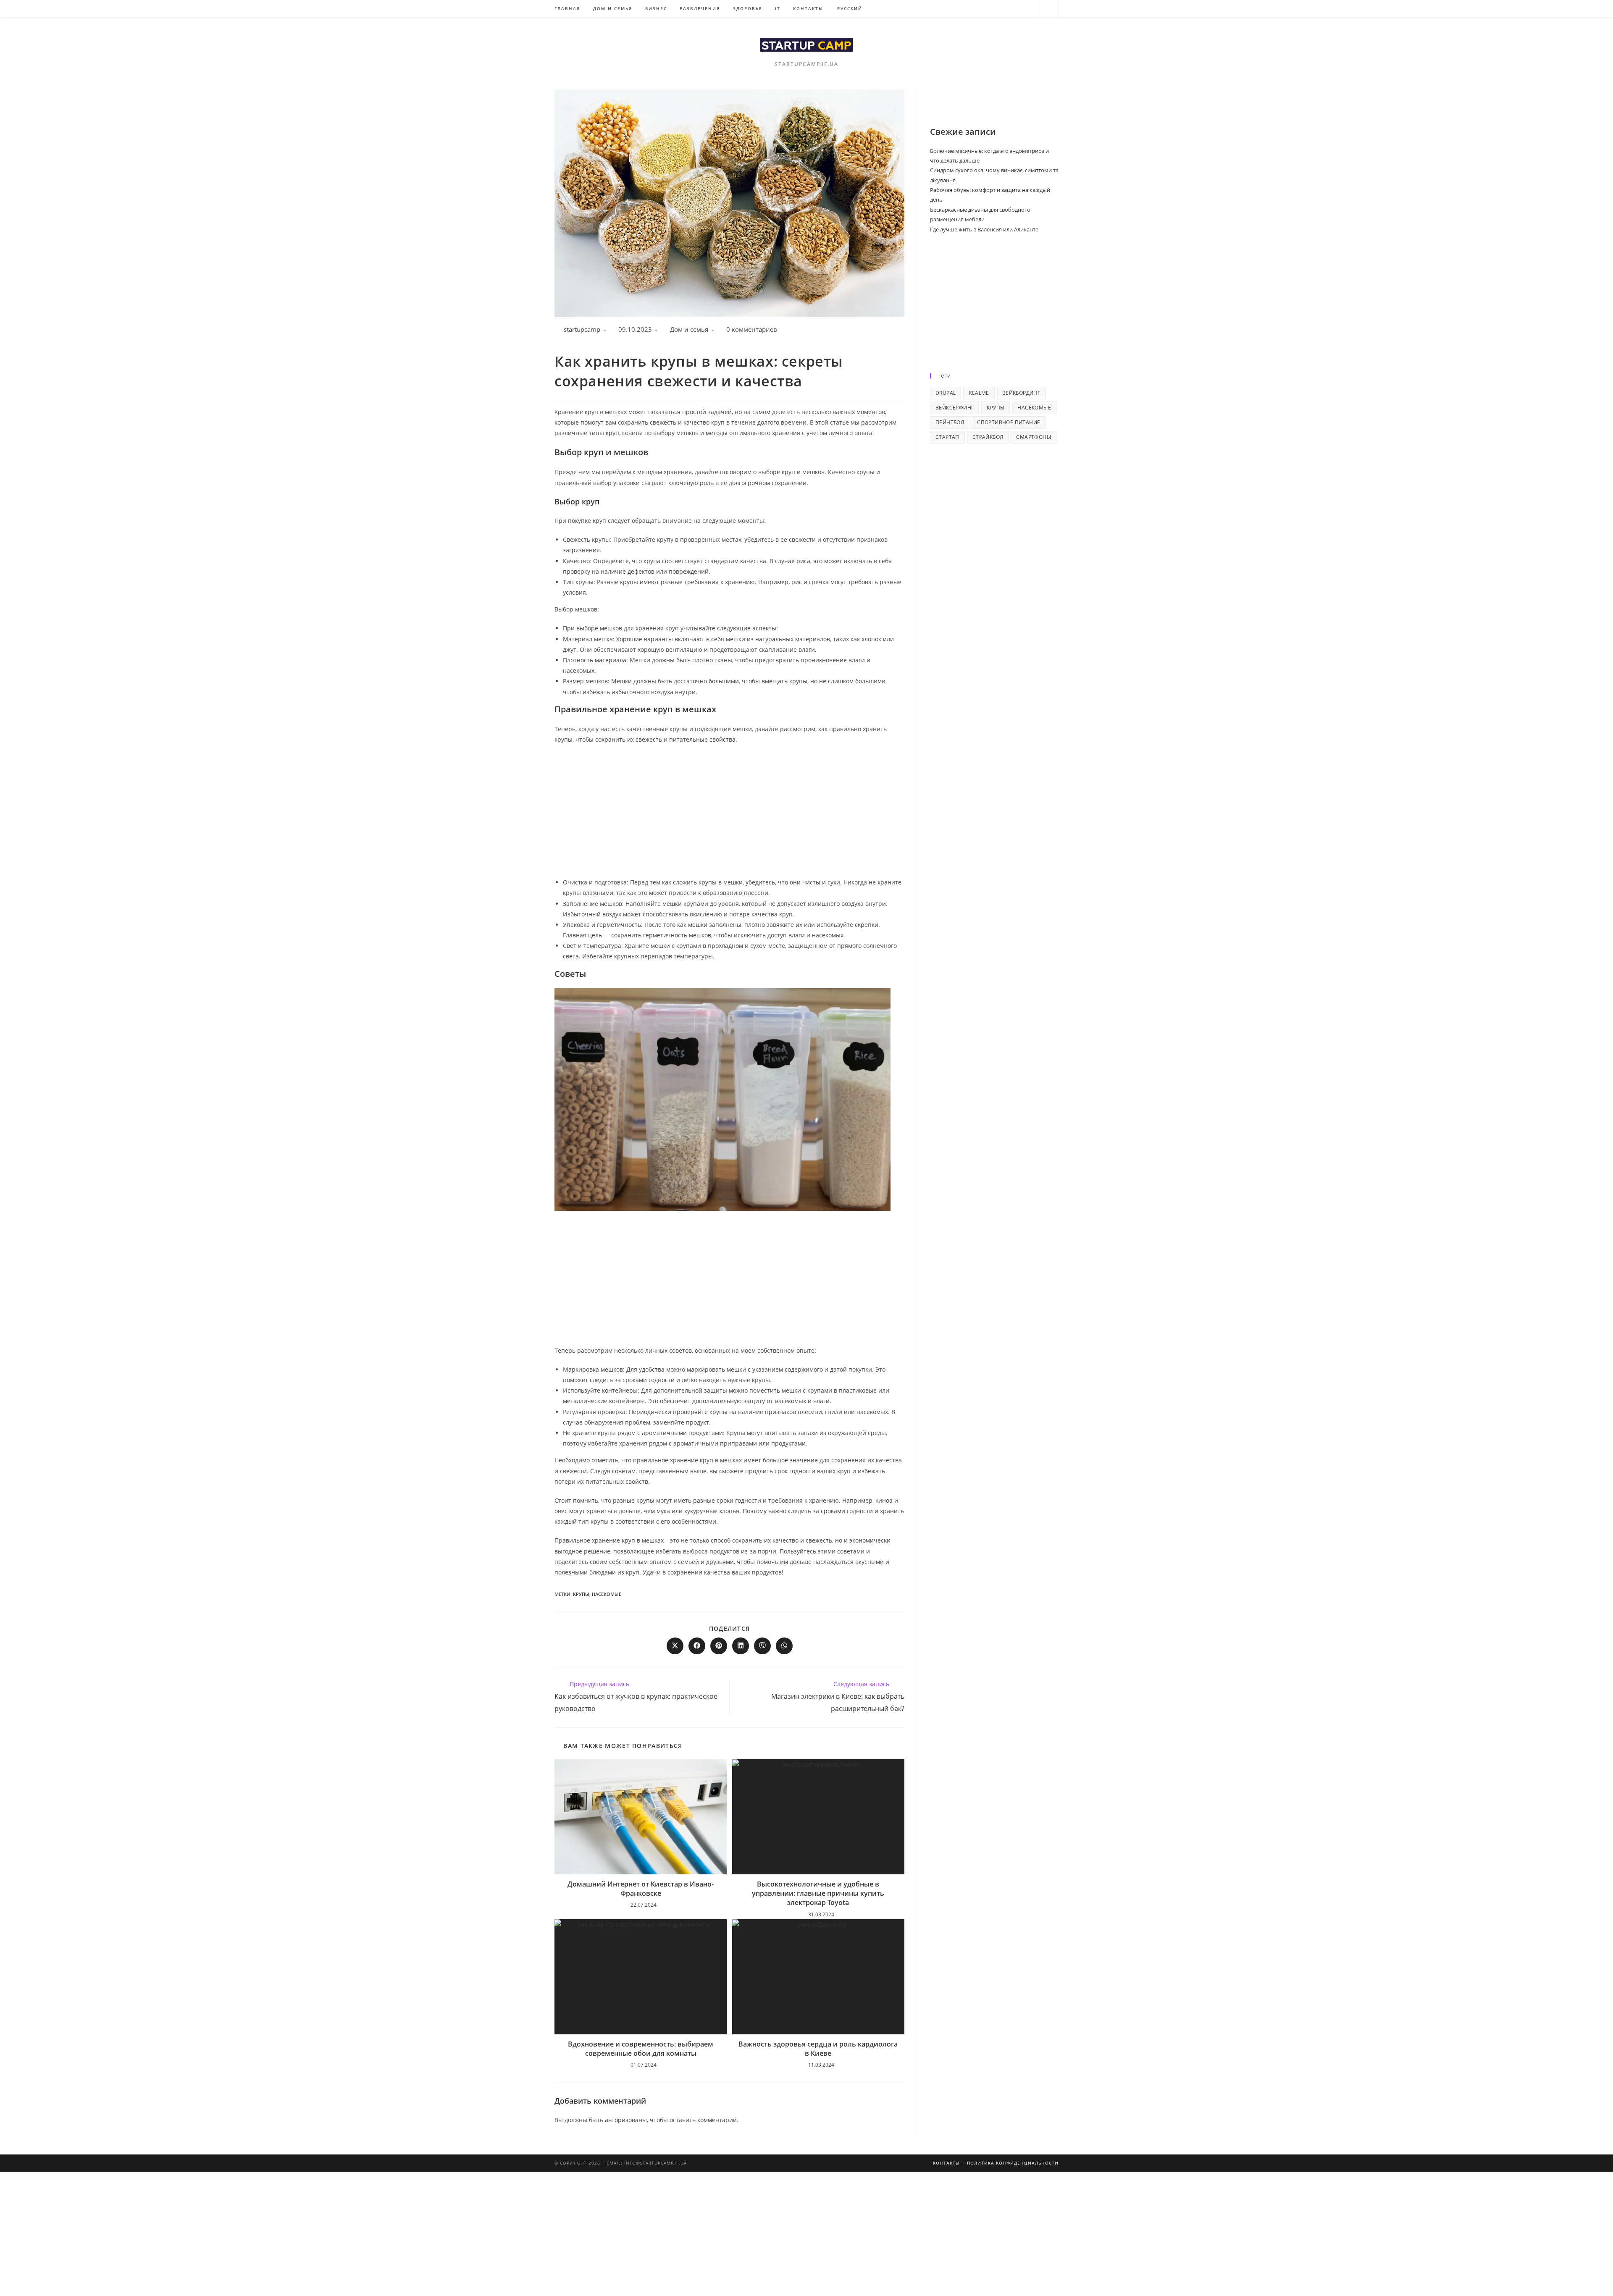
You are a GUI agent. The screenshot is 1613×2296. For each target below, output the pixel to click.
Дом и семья (689, 329)
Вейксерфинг (955, 408)
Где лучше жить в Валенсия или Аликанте (984, 229)
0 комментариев (752, 329)
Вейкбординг (1021, 393)
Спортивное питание (1009, 422)
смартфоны (1034, 437)
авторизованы (626, 2120)
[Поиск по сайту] (1050, 9)
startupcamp (582, 329)
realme (979, 393)
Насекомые (607, 1594)
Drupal (946, 393)
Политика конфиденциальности (1013, 2163)
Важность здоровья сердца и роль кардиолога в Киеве (818, 2049)
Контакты (946, 2163)
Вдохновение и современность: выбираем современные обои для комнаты (641, 2049)
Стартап (947, 437)
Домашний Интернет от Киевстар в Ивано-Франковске (641, 1889)
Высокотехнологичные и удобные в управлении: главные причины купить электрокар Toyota (818, 1893)
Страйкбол (988, 437)
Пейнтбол (950, 422)
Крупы (581, 1594)
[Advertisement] (729, 812)
